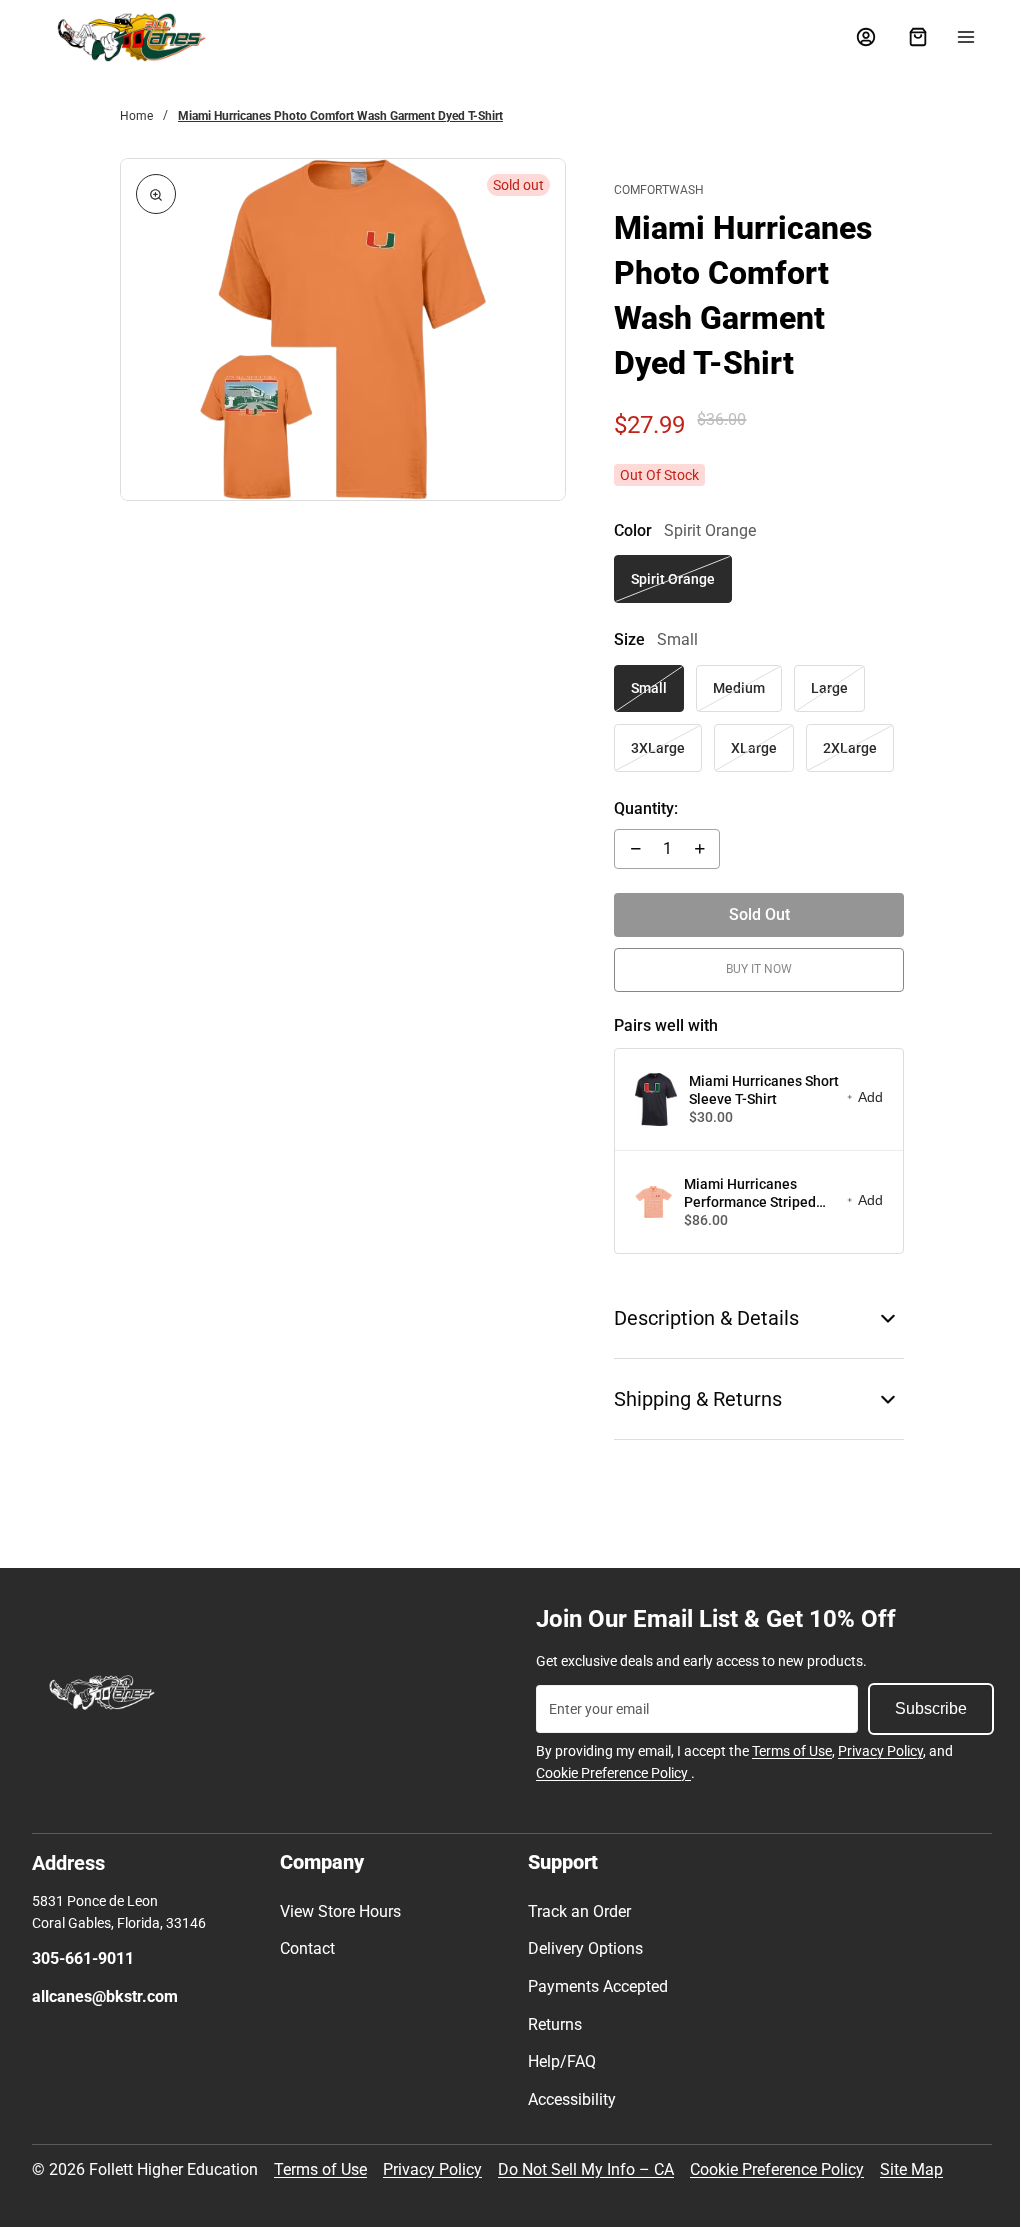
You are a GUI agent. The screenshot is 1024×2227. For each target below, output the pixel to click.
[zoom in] (156, 194)
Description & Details (700, 1318)
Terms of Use (787, 1751)
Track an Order (574, 1911)
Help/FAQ (557, 2061)
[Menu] (956, 37)
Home (136, 116)
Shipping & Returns (692, 1399)
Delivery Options (580, 1948)
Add (860, 1097)
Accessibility (567, 2099)
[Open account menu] (856, 37)
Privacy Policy (875, 1751)
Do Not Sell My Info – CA (586, 2169)
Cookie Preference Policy (608, 1773)
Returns (550, 2024)
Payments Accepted (593, 1986)
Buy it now (751, 969)
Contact (305, 1948)
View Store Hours (338, 1911)
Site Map (911, 2169)
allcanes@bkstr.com (105, 1996)
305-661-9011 (83, 1958)
